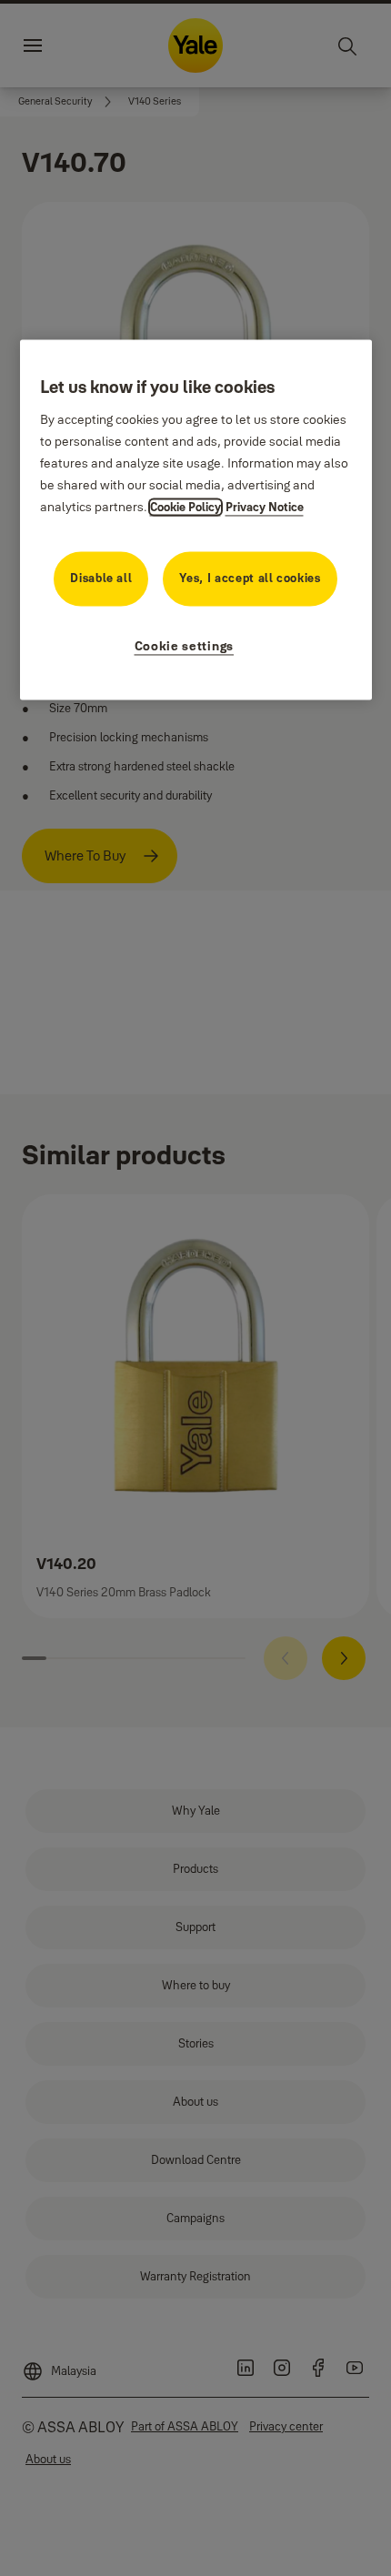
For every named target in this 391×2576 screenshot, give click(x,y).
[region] (196, 520)
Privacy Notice (265, 508)
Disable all (101, 579)
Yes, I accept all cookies (250, 579)
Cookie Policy (185, 508)
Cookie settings (185, 647)
